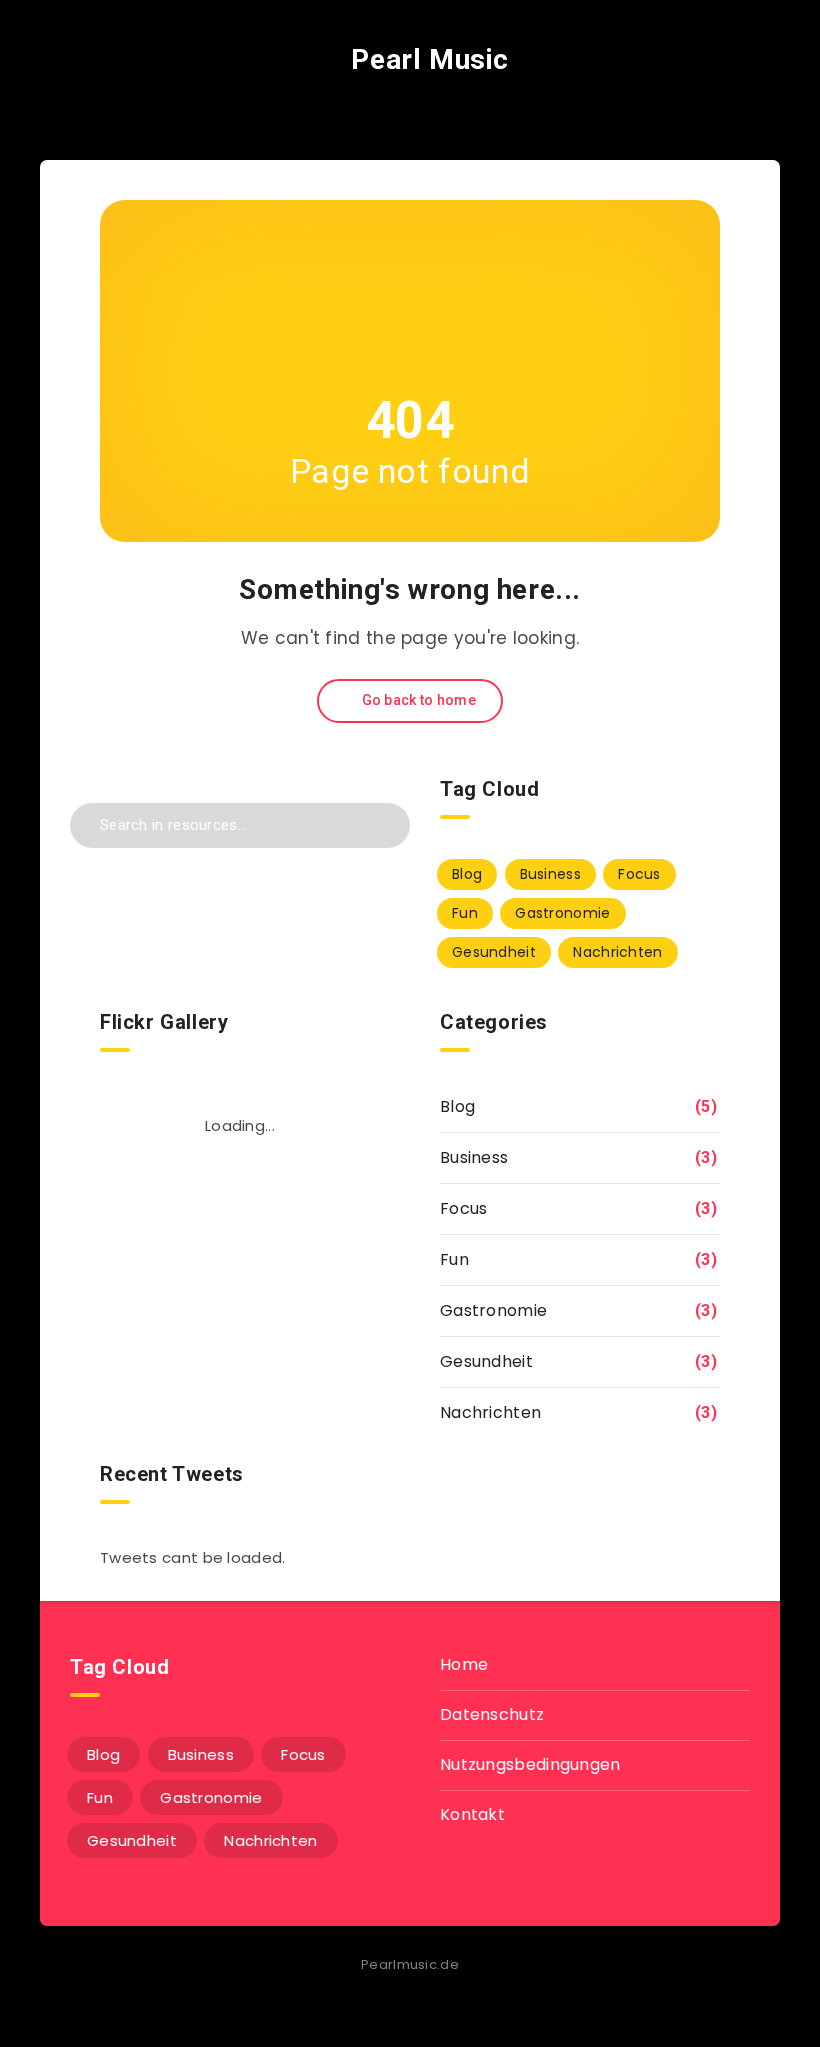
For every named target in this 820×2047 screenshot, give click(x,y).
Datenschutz (492, 1714)
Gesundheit (494, 952)
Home (464, 1664)
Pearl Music (426, 59)
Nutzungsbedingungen (530, 1764)
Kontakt (472, 1814)
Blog (467, 874)
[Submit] (381, 822)
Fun (465, 913)
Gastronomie (562, 913)
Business (550, 874)
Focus (639, 874)
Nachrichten (617, 952)
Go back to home (417, 700)
